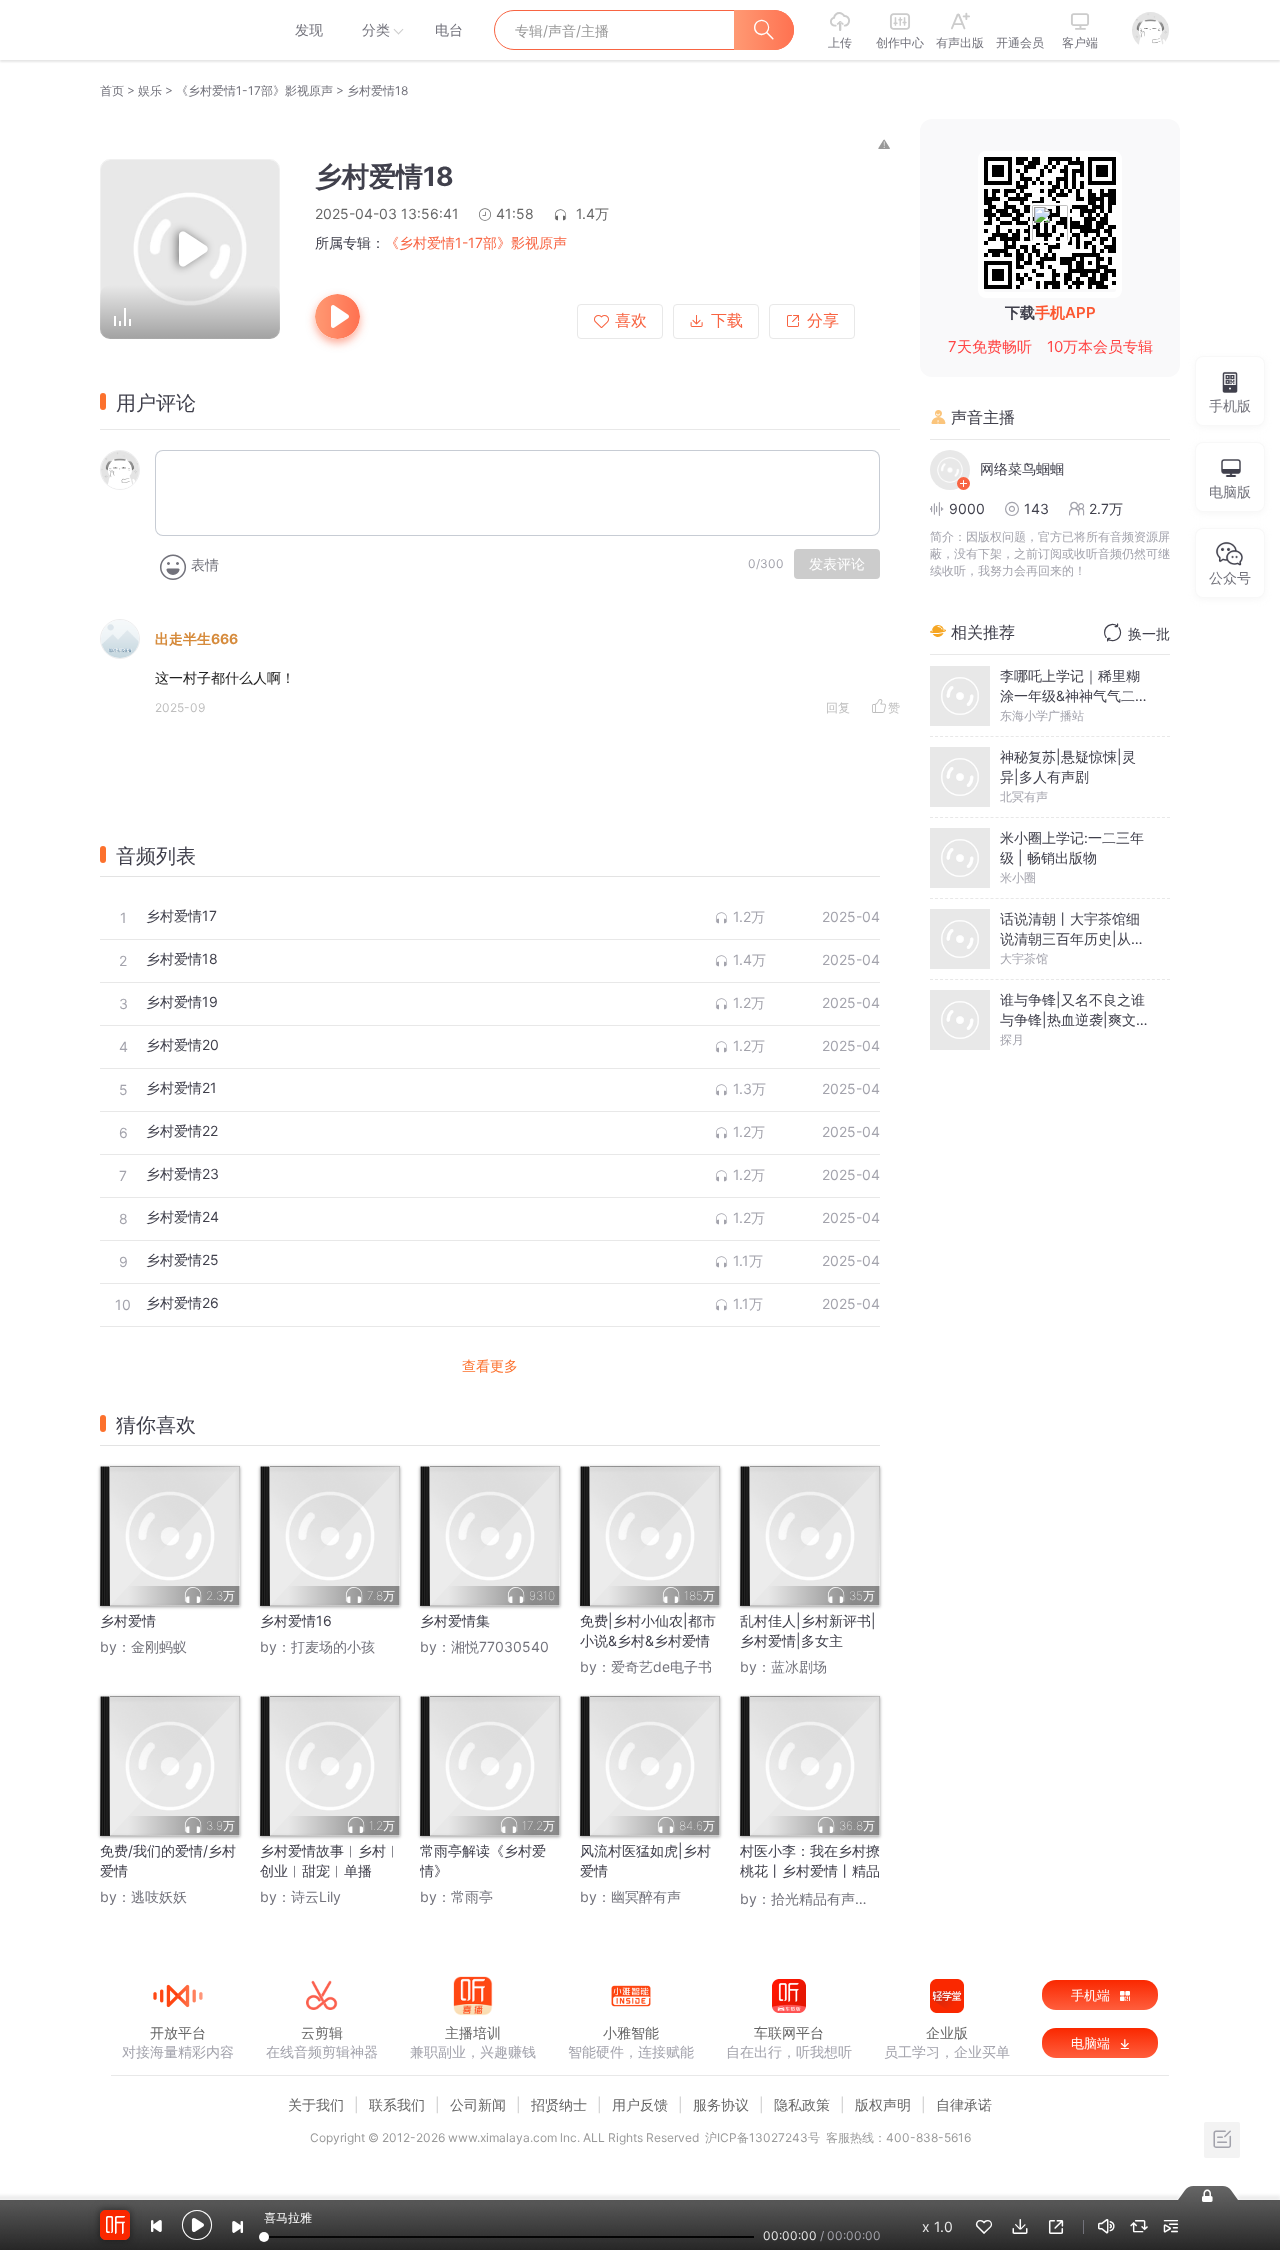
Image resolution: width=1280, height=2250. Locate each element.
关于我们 (316, 2104)
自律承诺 (964, 2104)
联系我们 (397, 2104)
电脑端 (1092, 2043)
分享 (823, 320)
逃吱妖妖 (159, 1896)
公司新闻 (478, 2104)
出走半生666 (196, 638)
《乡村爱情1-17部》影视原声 (254, 90)
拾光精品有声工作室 (834, 1898)
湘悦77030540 (500, 1646)
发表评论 (837, 564)
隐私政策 (802, 2104)
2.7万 (1106, 508)
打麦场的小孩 (333, 1646)
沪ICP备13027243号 (762, 2137)
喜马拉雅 (177, 30)
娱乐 (150, 90)
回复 (838, 707)
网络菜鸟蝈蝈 (1022, 468)
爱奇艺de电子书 (661, 1666)
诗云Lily (316, 1896)
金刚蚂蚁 (159, 1646)
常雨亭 (472, 1896)
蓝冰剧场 (799, 1666)
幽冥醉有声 (646, 1896)
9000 (967, 508)
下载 (727, 320)
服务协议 (721, 2104)
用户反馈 (640, 2104)
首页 (112, 90)
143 (1036, 508)
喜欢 (631, 320)
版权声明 (883, 2104)
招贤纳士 (559, 2104)
